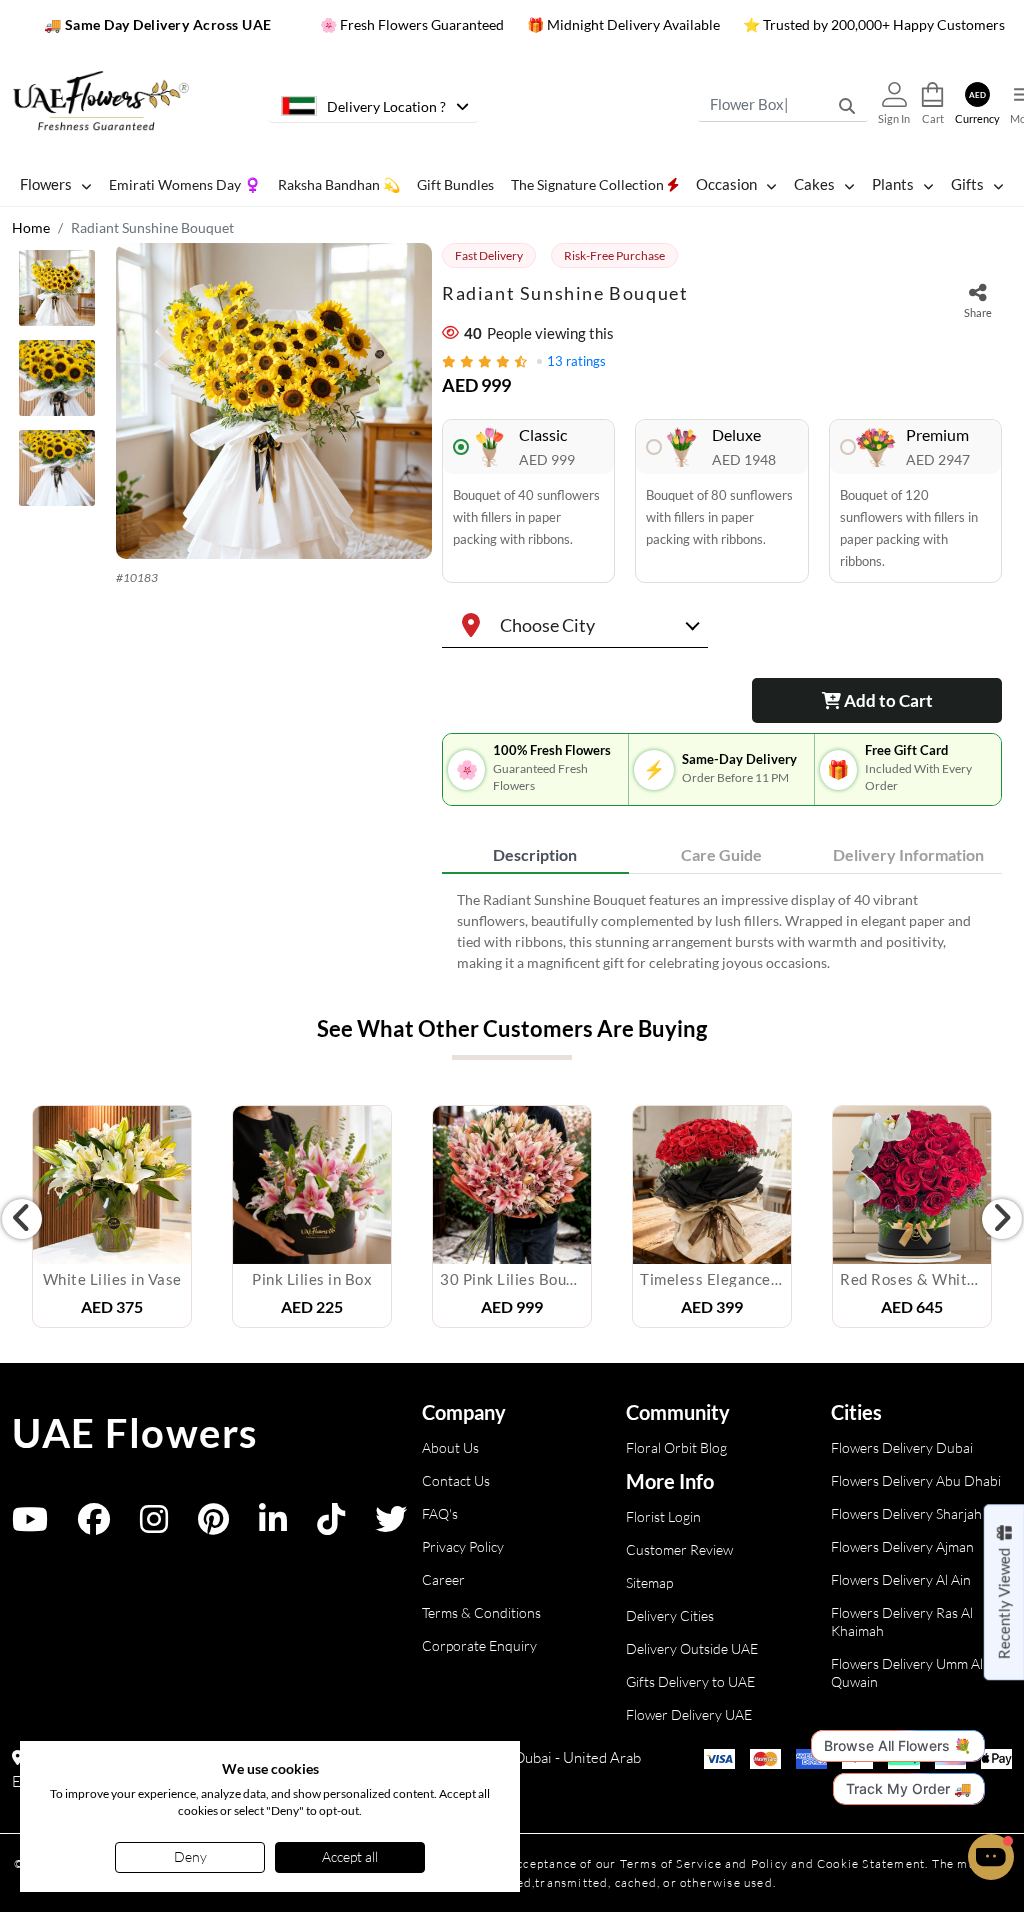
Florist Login (663, 1516)
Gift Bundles (455, 184)
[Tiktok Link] (331, 1525)
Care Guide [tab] (721, 854)
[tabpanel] (722, 931)
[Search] (847, 105)
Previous (22, 1219)
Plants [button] (893, 184)
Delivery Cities (670, 1615)
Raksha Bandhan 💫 (339, 184)
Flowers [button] (46, 184)
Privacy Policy (463, 1546)
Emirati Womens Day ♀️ (185, 184)
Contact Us (456, 1480)
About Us (450, 1447)
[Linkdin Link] (273, 1525)
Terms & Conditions (481, 1612)
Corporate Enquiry (479, 1645)
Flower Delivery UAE (689, 1714)
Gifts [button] (967, 184)
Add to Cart (887, 700)
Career (443, 1579)
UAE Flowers (135, 1433)
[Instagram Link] (154, 1525)
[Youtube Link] (30, 1525)
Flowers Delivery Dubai (902, 1447)
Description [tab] (535, 854)
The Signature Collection (589, 184)
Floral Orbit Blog (676, 1447)
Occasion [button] (726, 184)
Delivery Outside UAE (692, 1648)
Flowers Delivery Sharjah (906, 1513)
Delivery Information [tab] (908, 854)
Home (31, 227)
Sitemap (649, 1582)
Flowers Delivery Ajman (902, 1546)
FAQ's (440, 1513)
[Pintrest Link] (213, 1525)
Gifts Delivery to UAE (690, 1681)
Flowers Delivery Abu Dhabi (916, 1480)
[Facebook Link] (94, 1525)
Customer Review (679, 1549)
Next (1002, 1219)
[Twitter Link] (391, 1525)
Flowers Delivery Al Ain (901, 1579)
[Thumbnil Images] (59, 293)
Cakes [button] (814, 184)
